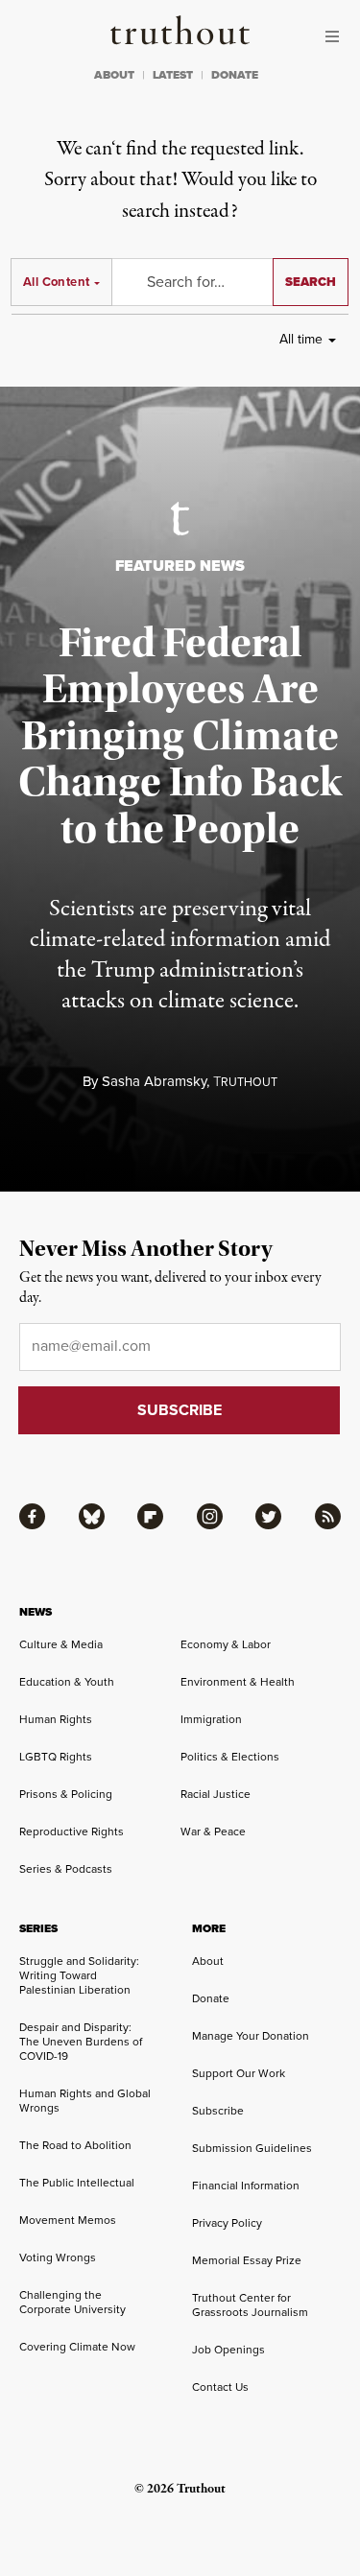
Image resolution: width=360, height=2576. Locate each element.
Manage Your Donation (251, 2036)
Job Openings (228, 2350)
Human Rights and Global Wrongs (85, 2101)
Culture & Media (61, 1644)
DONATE (235, 75)
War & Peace (213, 1832)
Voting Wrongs (58, 2257)
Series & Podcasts (66, 1869)
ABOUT (114, 75)
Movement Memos (68, 2220)
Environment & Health (238, 1682)
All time (301, 339)
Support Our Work (239, 2073)
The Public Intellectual (77, 2183)
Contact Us (220, 2387)
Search (311, 282)
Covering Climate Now (77, 2347)
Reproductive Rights (72, 1832)
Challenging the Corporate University (72, 2302)
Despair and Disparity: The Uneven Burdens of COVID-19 (81, 2042)
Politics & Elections (230, 1757)
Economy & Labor (226, 1644)
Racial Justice (216, 1794)
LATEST (173, 75)
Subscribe (218, 2111)
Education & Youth (67, 1682)
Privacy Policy (227, 2223)
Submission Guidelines (252, 2148)
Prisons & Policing (66, 1794)
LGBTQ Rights (56, 1757)
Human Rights (56, 1719)
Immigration (211, 1719)
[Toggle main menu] (337, 36)
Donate (211, 1998)
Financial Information (246, 2186)
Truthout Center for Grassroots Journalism (250, 2305)
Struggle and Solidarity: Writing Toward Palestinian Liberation (79, 1975)
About (208, 1961)
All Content (56, 282)
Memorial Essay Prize (247, 2260)
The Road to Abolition (75, 2145)
